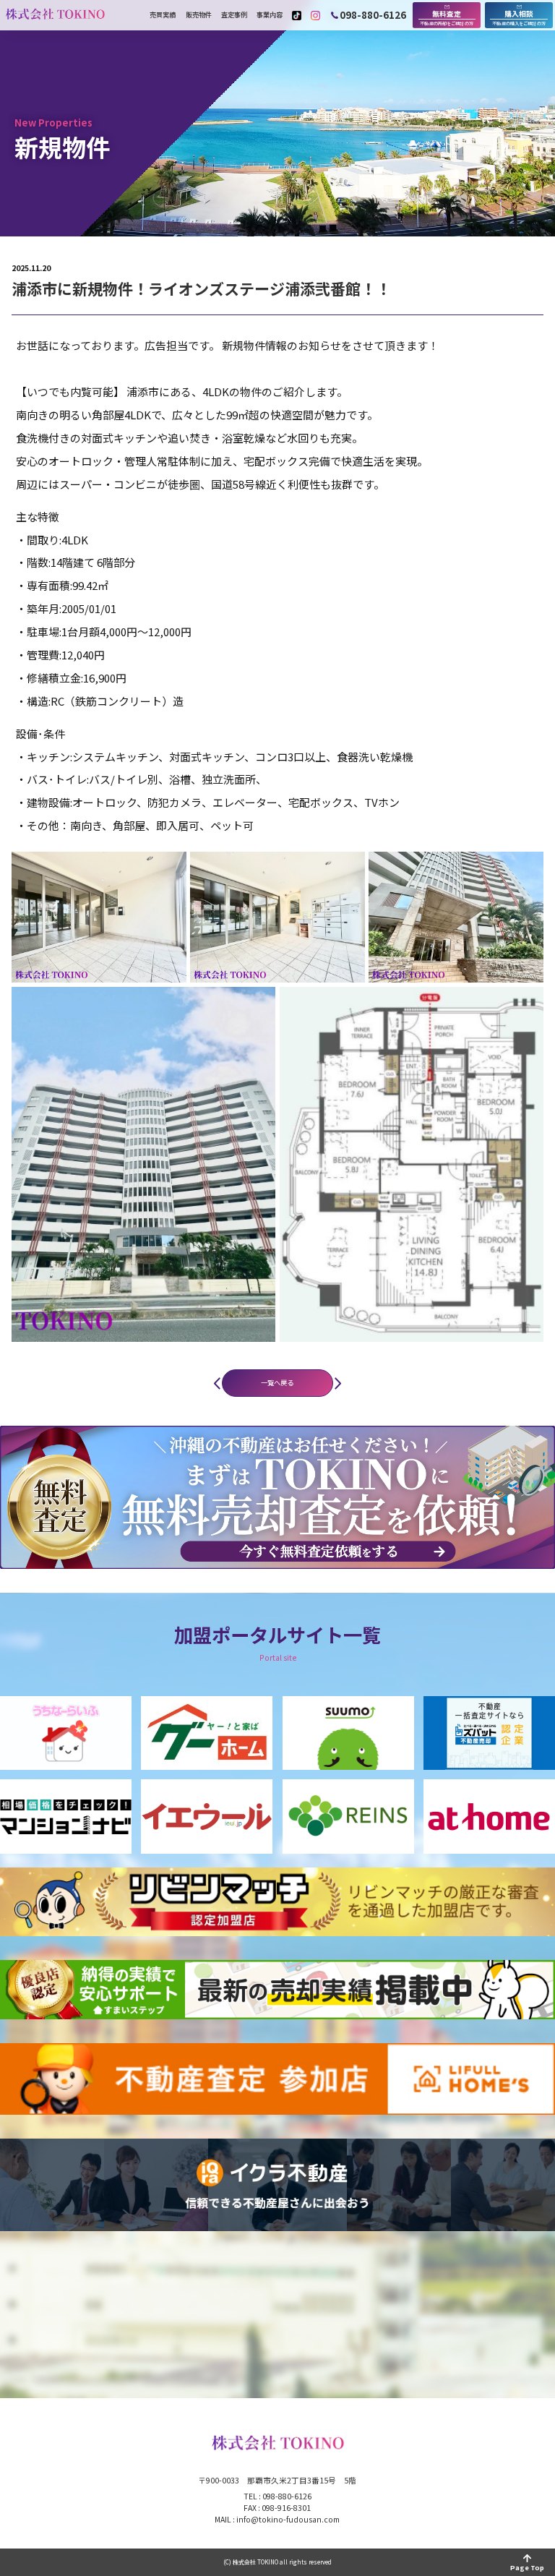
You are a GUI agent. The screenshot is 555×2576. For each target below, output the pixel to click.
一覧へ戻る (277, 1382)
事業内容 (270, 15)
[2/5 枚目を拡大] (346, 870)
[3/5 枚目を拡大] (525, 870)
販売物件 (199, 15)
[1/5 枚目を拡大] (168, 870)
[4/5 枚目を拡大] (257, 1006)
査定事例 (234, 15)
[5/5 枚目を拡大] (525, 1006)
